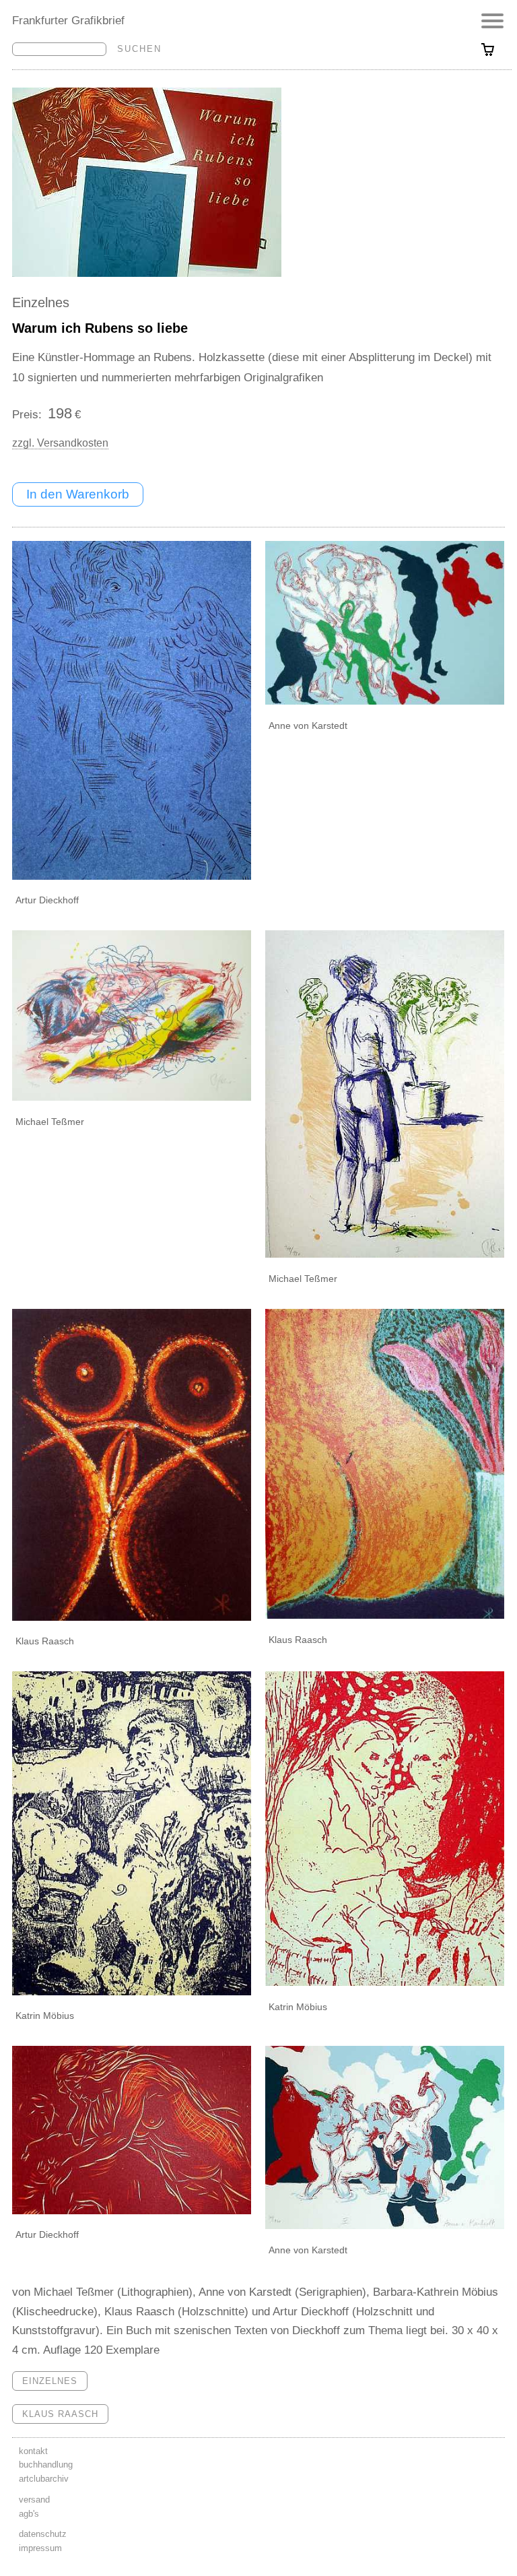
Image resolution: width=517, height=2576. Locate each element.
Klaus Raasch (60, 2414)
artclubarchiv (44, 2479)
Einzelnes (41, 302)
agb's (29, 2514)
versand (34, 2500)
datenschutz (43, 2534)
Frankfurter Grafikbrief (68, 20)
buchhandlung (46, 2465)
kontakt (33, 2451)
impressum (40, 2548)
